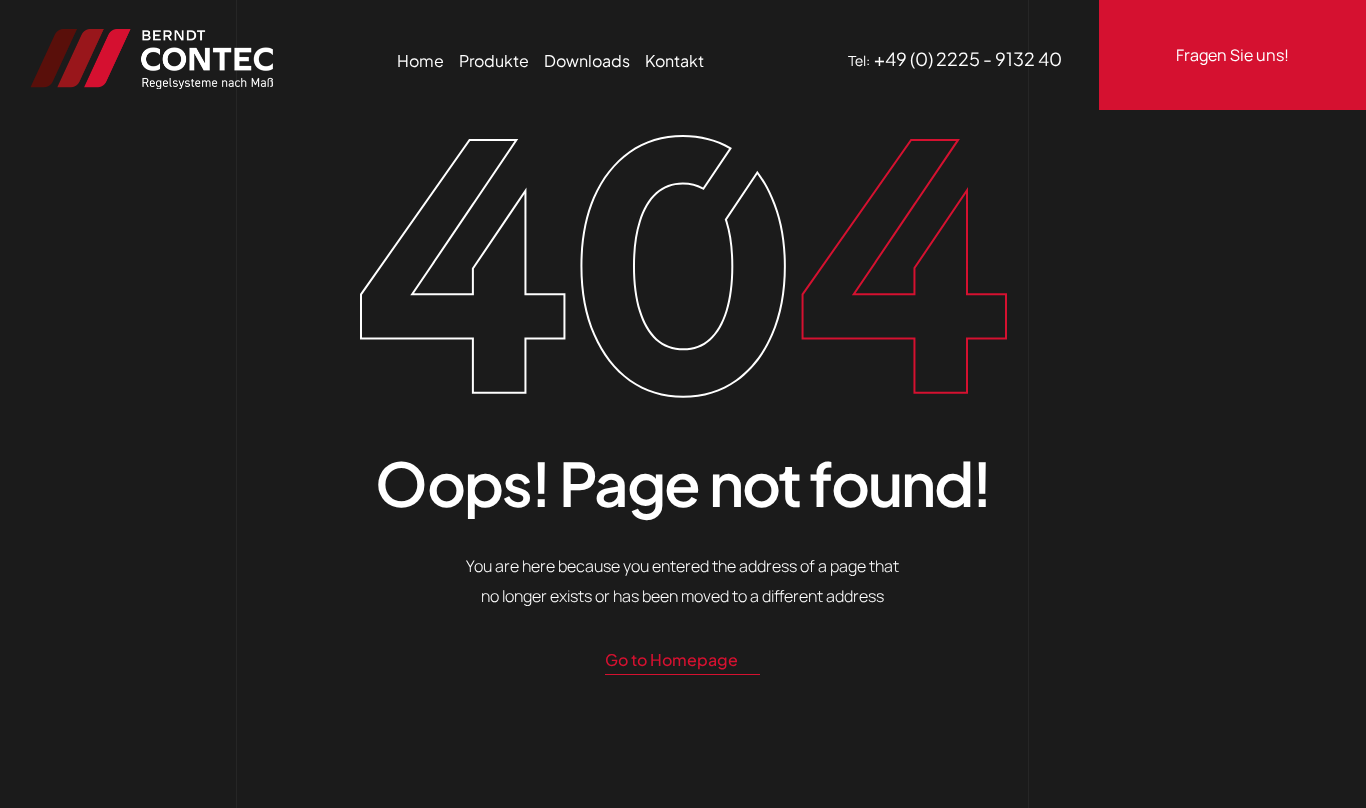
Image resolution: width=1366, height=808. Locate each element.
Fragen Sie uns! (1232, 55)
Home (420, 60)
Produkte (494, 60)
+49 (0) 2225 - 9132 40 (968, 58)
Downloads (587, 60)
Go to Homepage (671, 659)
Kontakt (674, 60)
